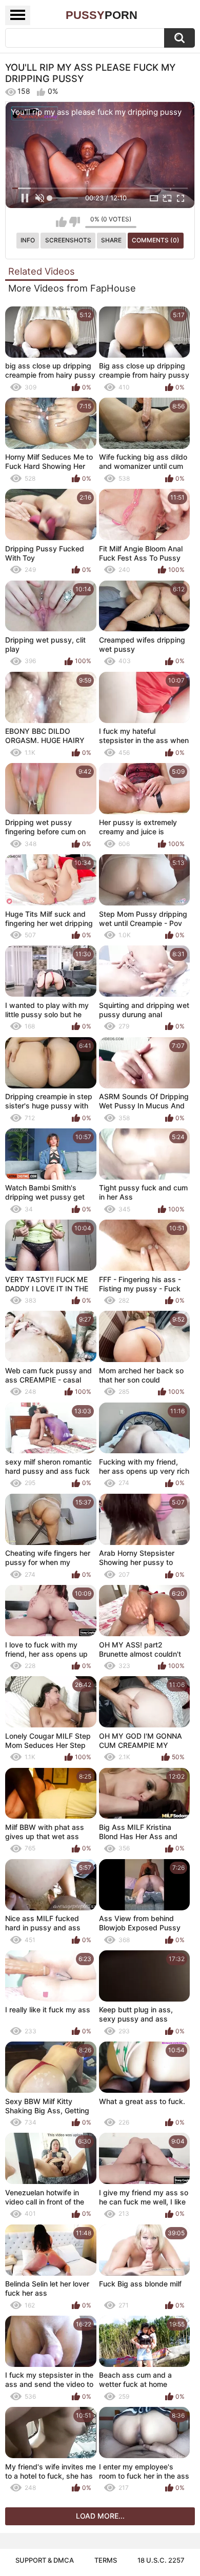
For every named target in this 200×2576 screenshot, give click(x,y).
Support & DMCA (45, 2560)
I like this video (61, 222)
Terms (106, 2560)
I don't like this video (75, 222)
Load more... (100, 2516)
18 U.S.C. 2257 (161, 2560)
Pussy (102, 15)
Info (28, 240)
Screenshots (68, 240)
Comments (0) (156, 240)
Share (111, 240)
